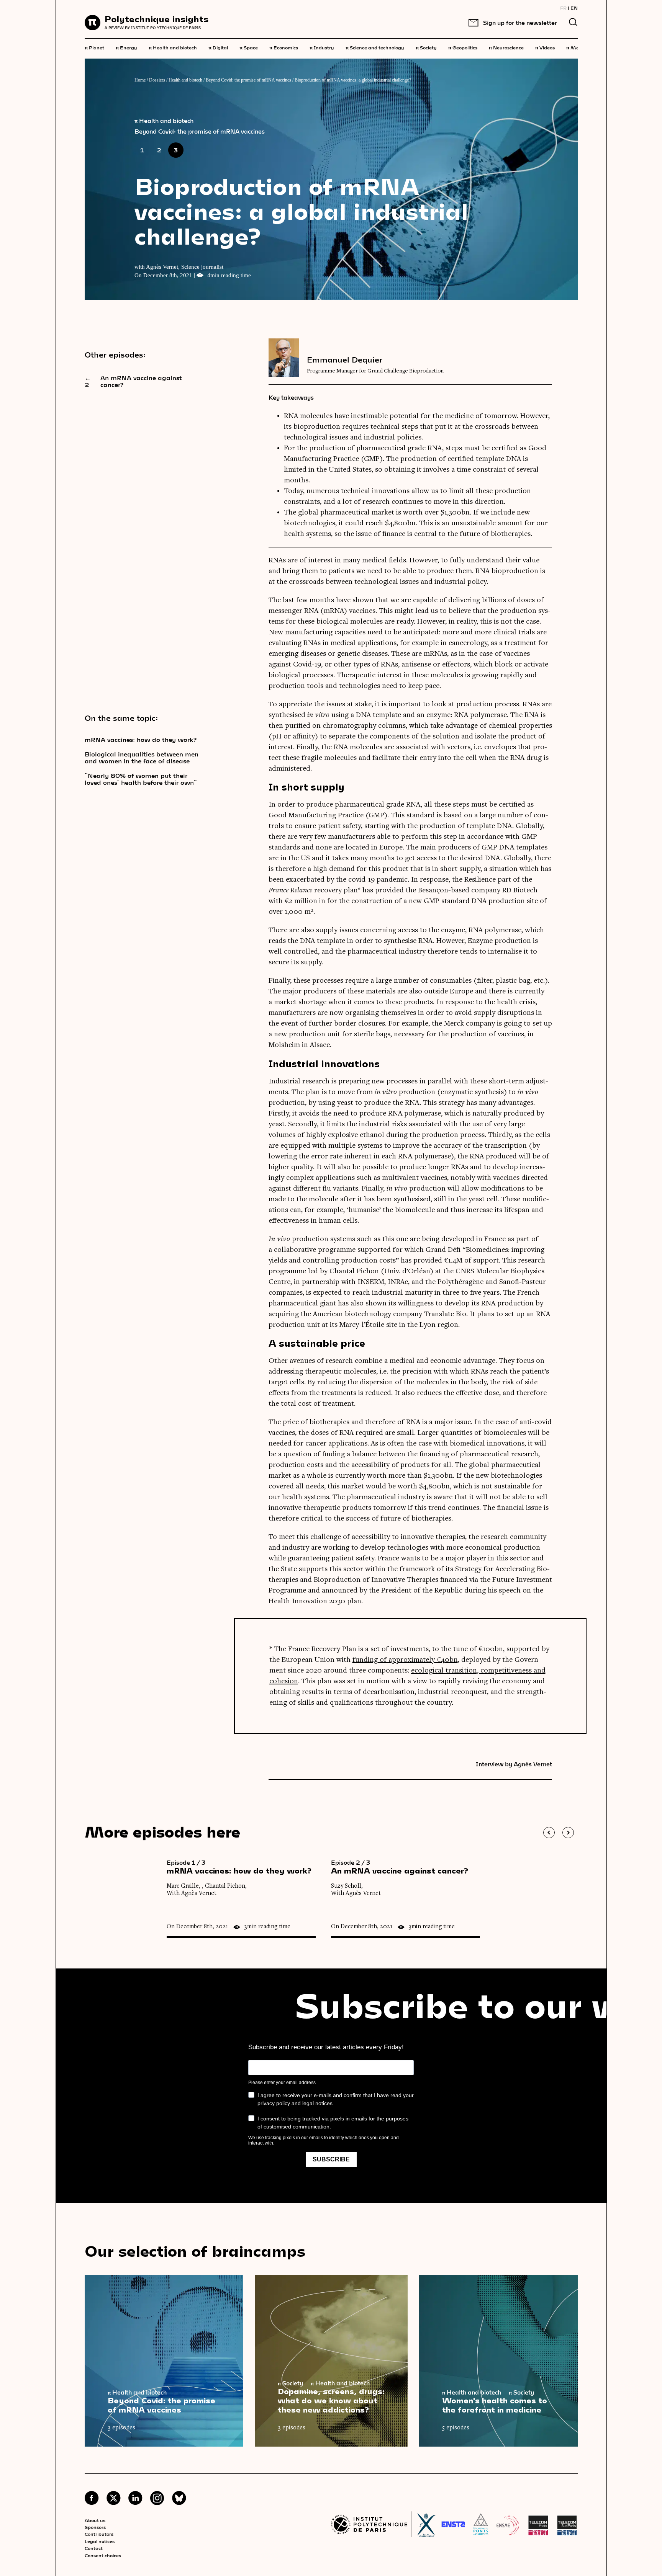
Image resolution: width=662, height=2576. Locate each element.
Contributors (99, 2534)
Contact (94, 2548)
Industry (322, 47)
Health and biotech (173, 47)
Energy (126, 47)
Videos (545, 47)
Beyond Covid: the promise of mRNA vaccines (248, 80)
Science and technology (375, 47)
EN (574, 8)
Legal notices (100, 2541)
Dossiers (157, 80)
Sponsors (95, 2527)
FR (563, 8)
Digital (218, 47)
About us (95, 2520)
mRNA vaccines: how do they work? (141, 740)
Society (426, 47)
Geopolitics (463, 47)
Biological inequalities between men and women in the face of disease (142, 758)
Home (140, 80)
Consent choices (103, 2555)
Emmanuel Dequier (345, 359)
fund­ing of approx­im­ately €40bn (405, 1660)
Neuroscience (506, 47)
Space (249, 47)
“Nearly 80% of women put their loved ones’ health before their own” (141, 779)
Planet (94, 47)
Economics (284, 47)
